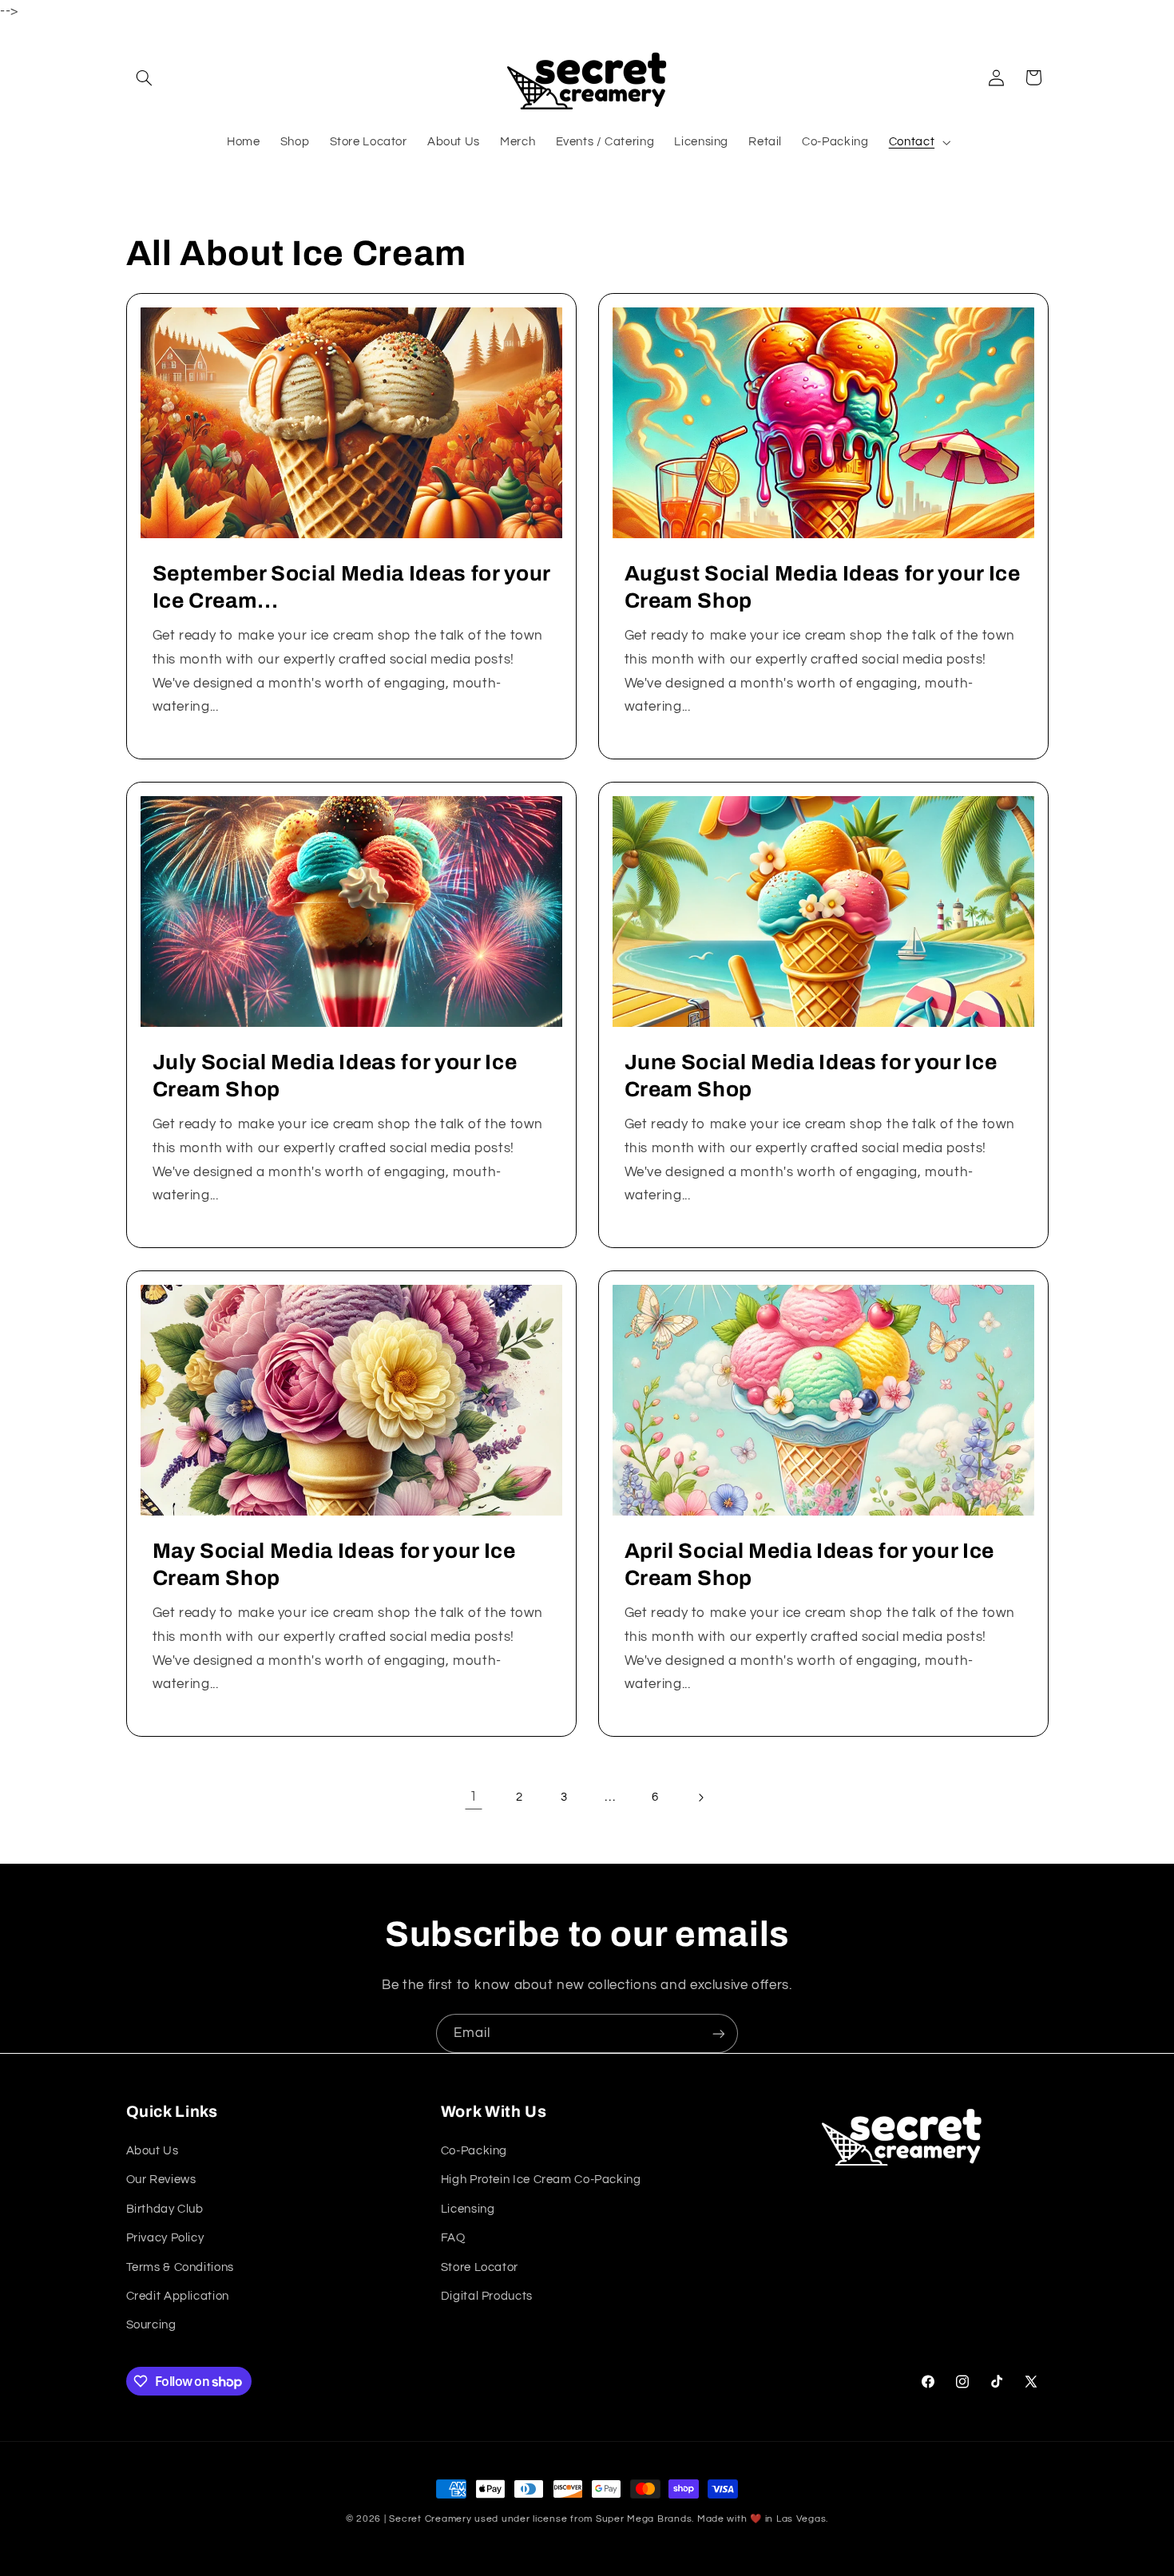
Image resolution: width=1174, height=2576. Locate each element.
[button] (145, 77)
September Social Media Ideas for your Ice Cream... (351, 587)
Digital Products (487, 2295)
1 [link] (474, 1797)
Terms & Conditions (180, 2267)
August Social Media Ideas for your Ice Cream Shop (823, 587)
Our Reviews (161, 2180)
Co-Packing (474, 2150)
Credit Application (178, 2295)
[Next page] (700, 1797)
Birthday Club (165, 2208)
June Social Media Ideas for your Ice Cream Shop (811, 1076)
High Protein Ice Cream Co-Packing (541, 2180)
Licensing (468, 2208)
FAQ (453, 2238)
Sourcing (151, 2325)
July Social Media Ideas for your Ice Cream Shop (334, 1076)
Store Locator (480, 2267)
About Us (153, 2150)
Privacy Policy (165, 2238)
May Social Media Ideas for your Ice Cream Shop (333, 1565)
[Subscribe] (719, 2033)
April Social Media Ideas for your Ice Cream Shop (809, 1565)
